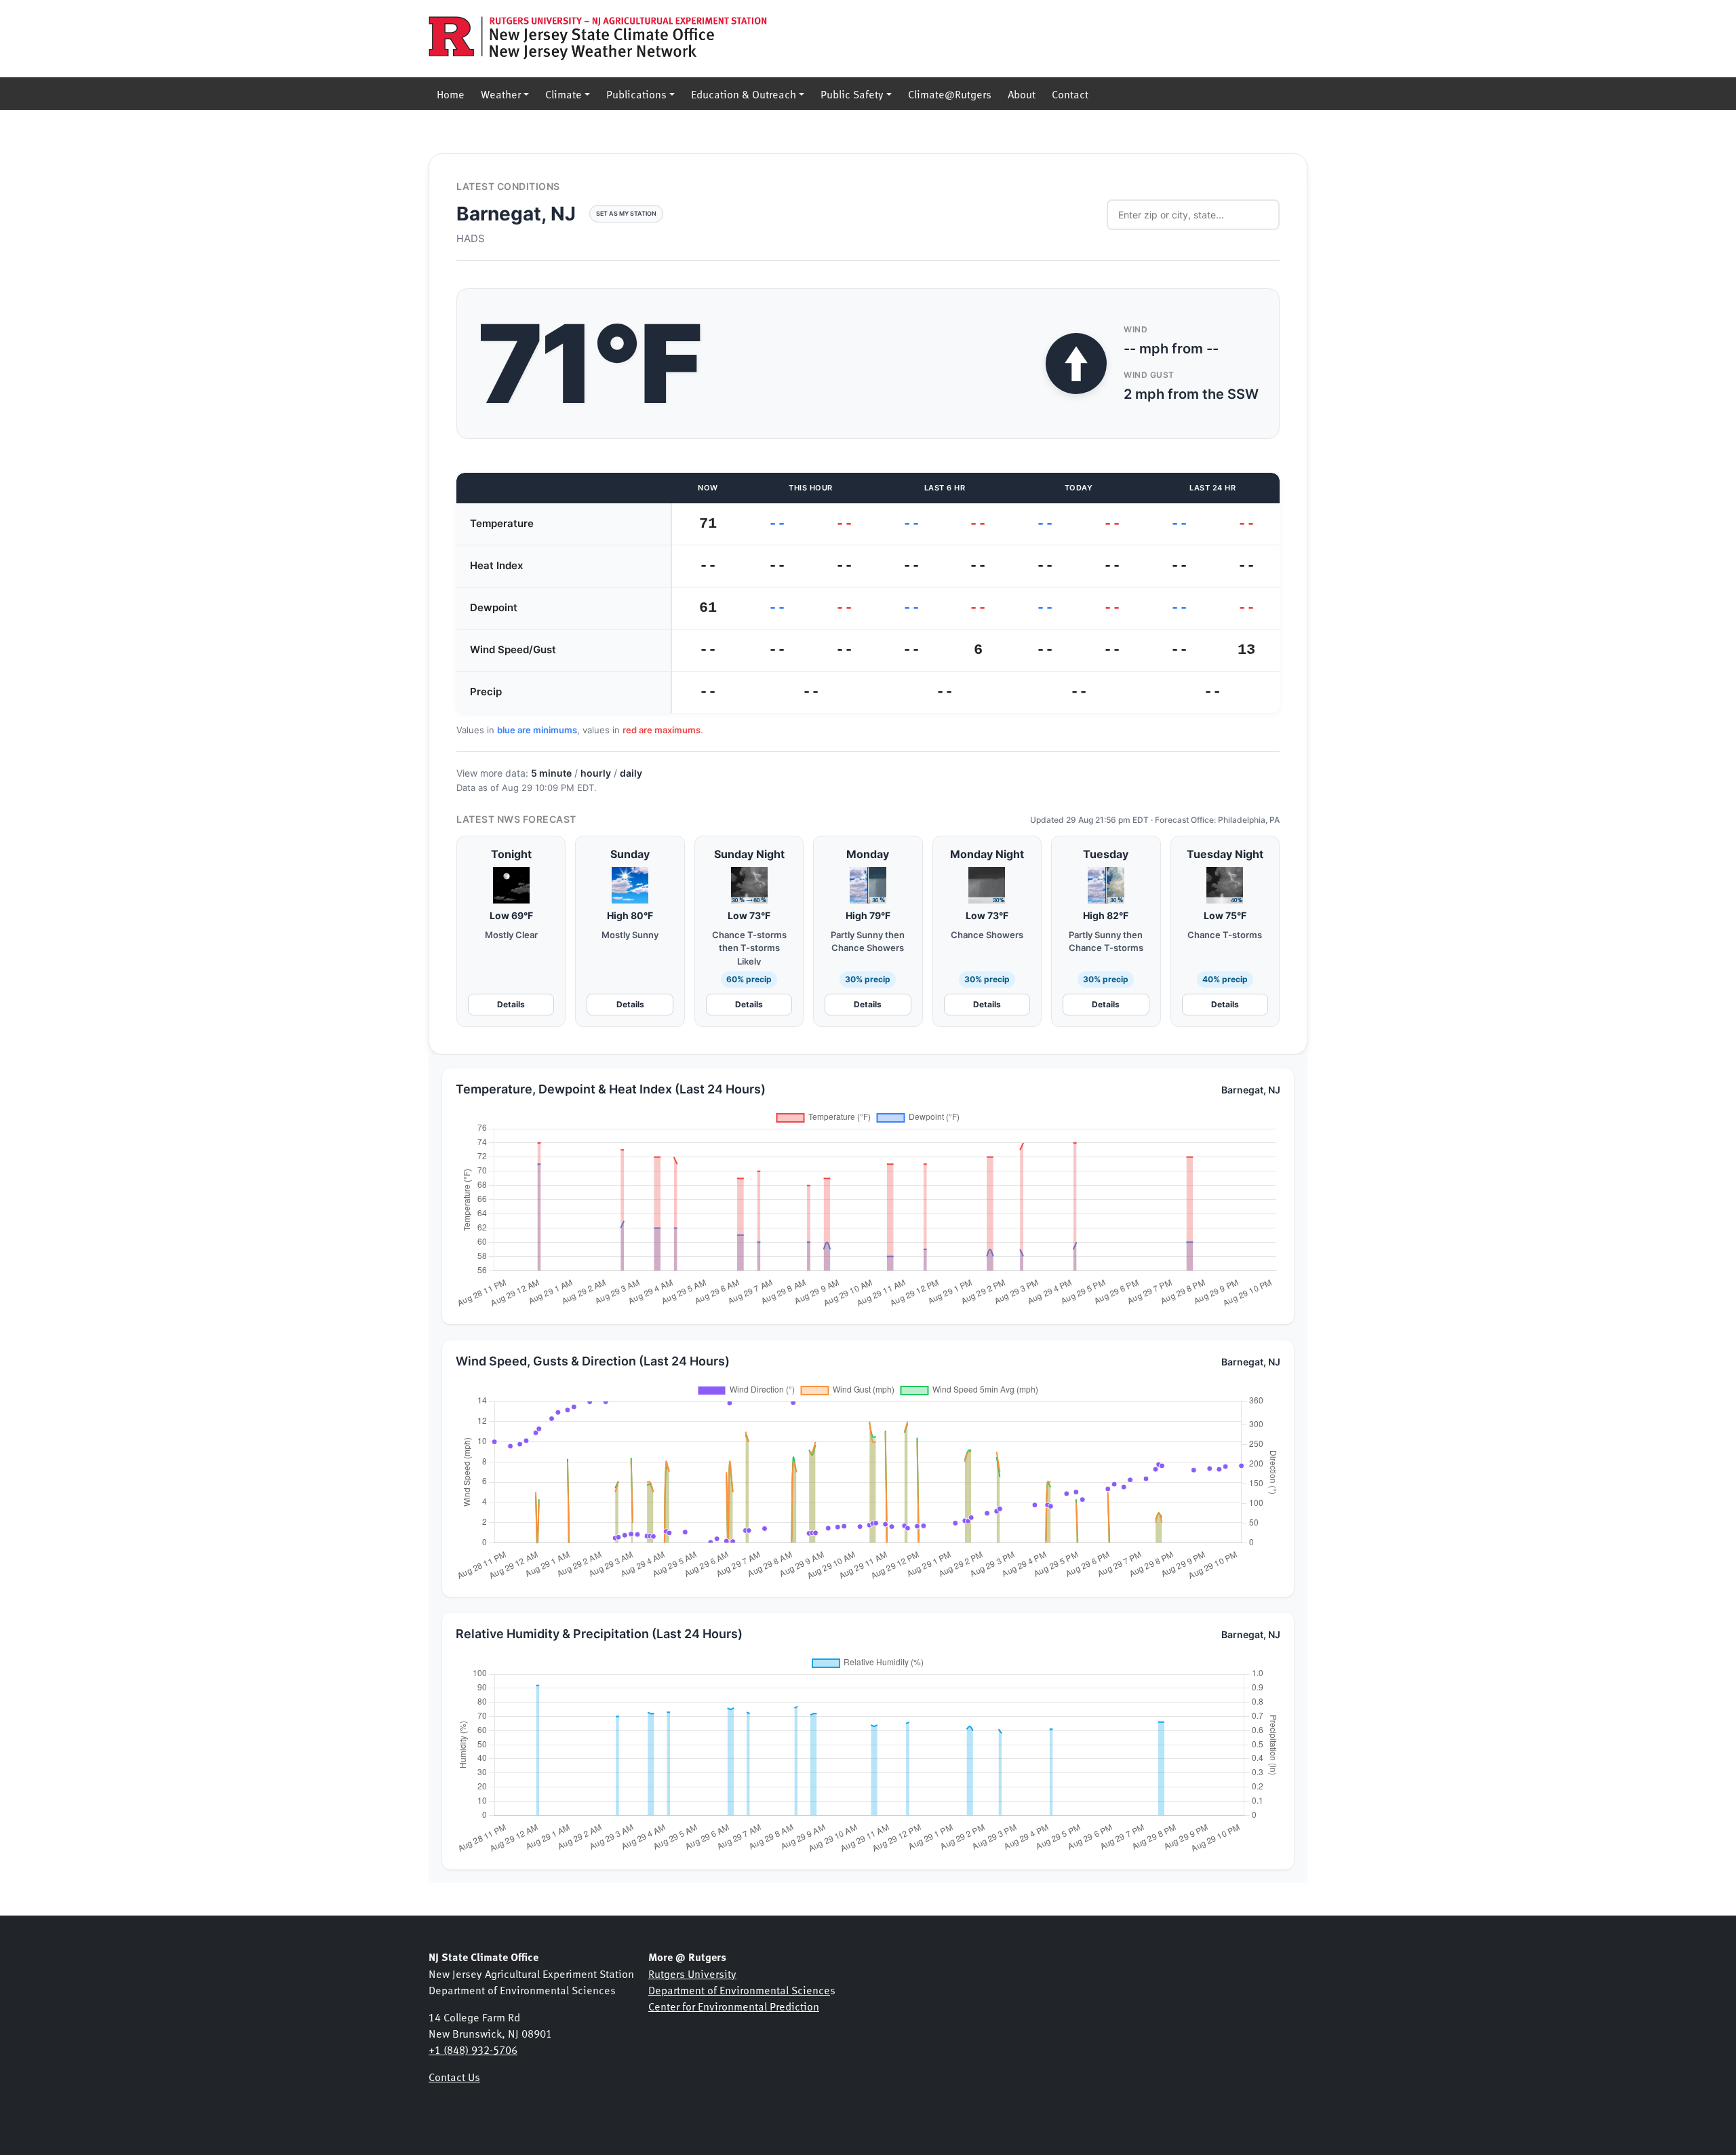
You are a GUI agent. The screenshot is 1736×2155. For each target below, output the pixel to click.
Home (451, 94)
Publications (636, 94)
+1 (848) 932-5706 (473, 2049)
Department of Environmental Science (739, 1989)
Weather (501, 94)
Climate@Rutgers (950, 94)
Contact (1070, 94)
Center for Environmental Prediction (734, 2006)
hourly (596, 773)
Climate (564, 94)
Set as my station (626, 213)
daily (631, 773)
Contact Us (454, 2076)
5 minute (551, 773)
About (1022, 94)
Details (511, 1004)
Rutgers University (692, 1973)
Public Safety (852, 94)
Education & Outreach (744, 94)
